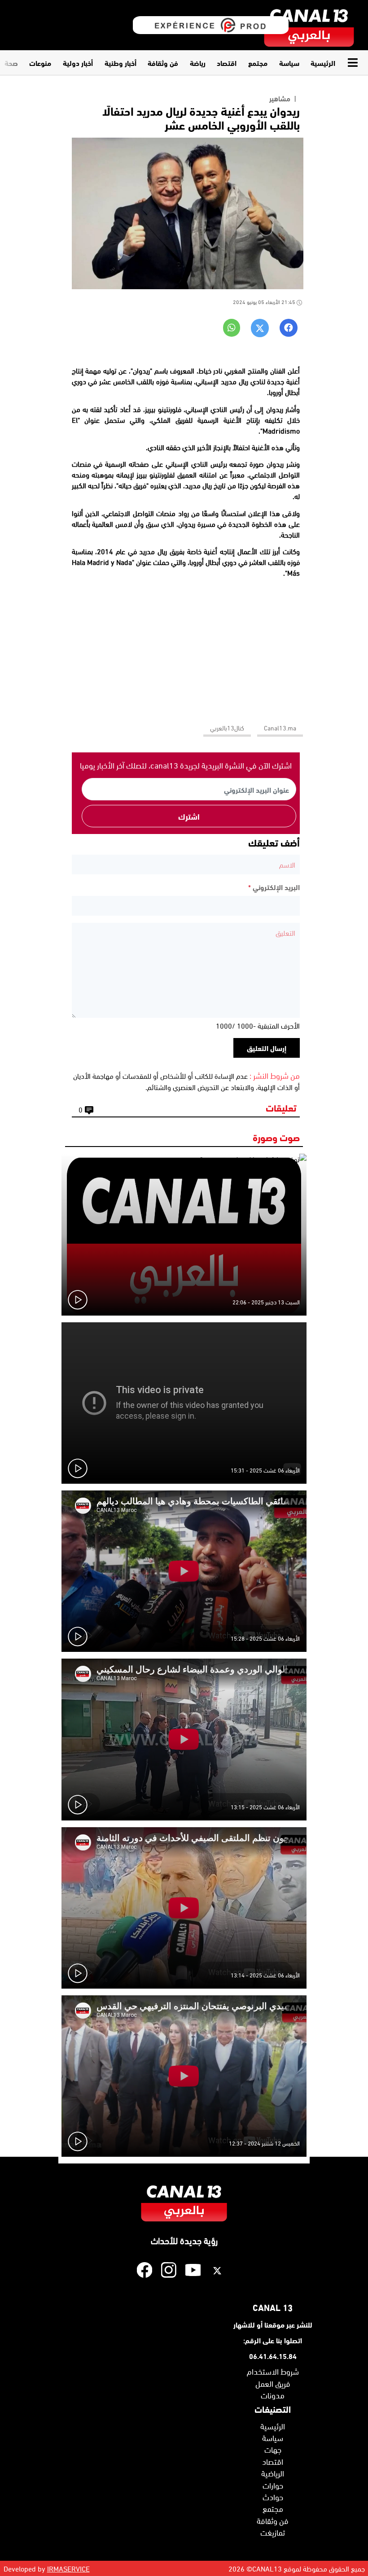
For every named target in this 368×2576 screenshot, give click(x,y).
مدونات (273, 2395)
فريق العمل (273, 2383)
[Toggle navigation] (355, 63)
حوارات (273, 2485)
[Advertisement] (186, 647)
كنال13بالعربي (227, 728)
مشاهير (280, 98)
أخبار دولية (78, 63)
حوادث (273, 2497)
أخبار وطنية (120, 63)
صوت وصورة (276, 1137)
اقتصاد (227, 63)
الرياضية (273, 2473)
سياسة (289, 63)
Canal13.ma (280, 728)
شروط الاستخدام (273, 2371)
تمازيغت (273, 2532)
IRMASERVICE (68, 2568)
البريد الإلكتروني (274, 887)
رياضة (198, 63)
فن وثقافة (163, 63)
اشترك (189, 816)
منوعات (40, 63)
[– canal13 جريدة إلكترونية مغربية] (309, 25)
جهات (273, 2449)
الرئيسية (323, 63)
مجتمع (258, 63)
